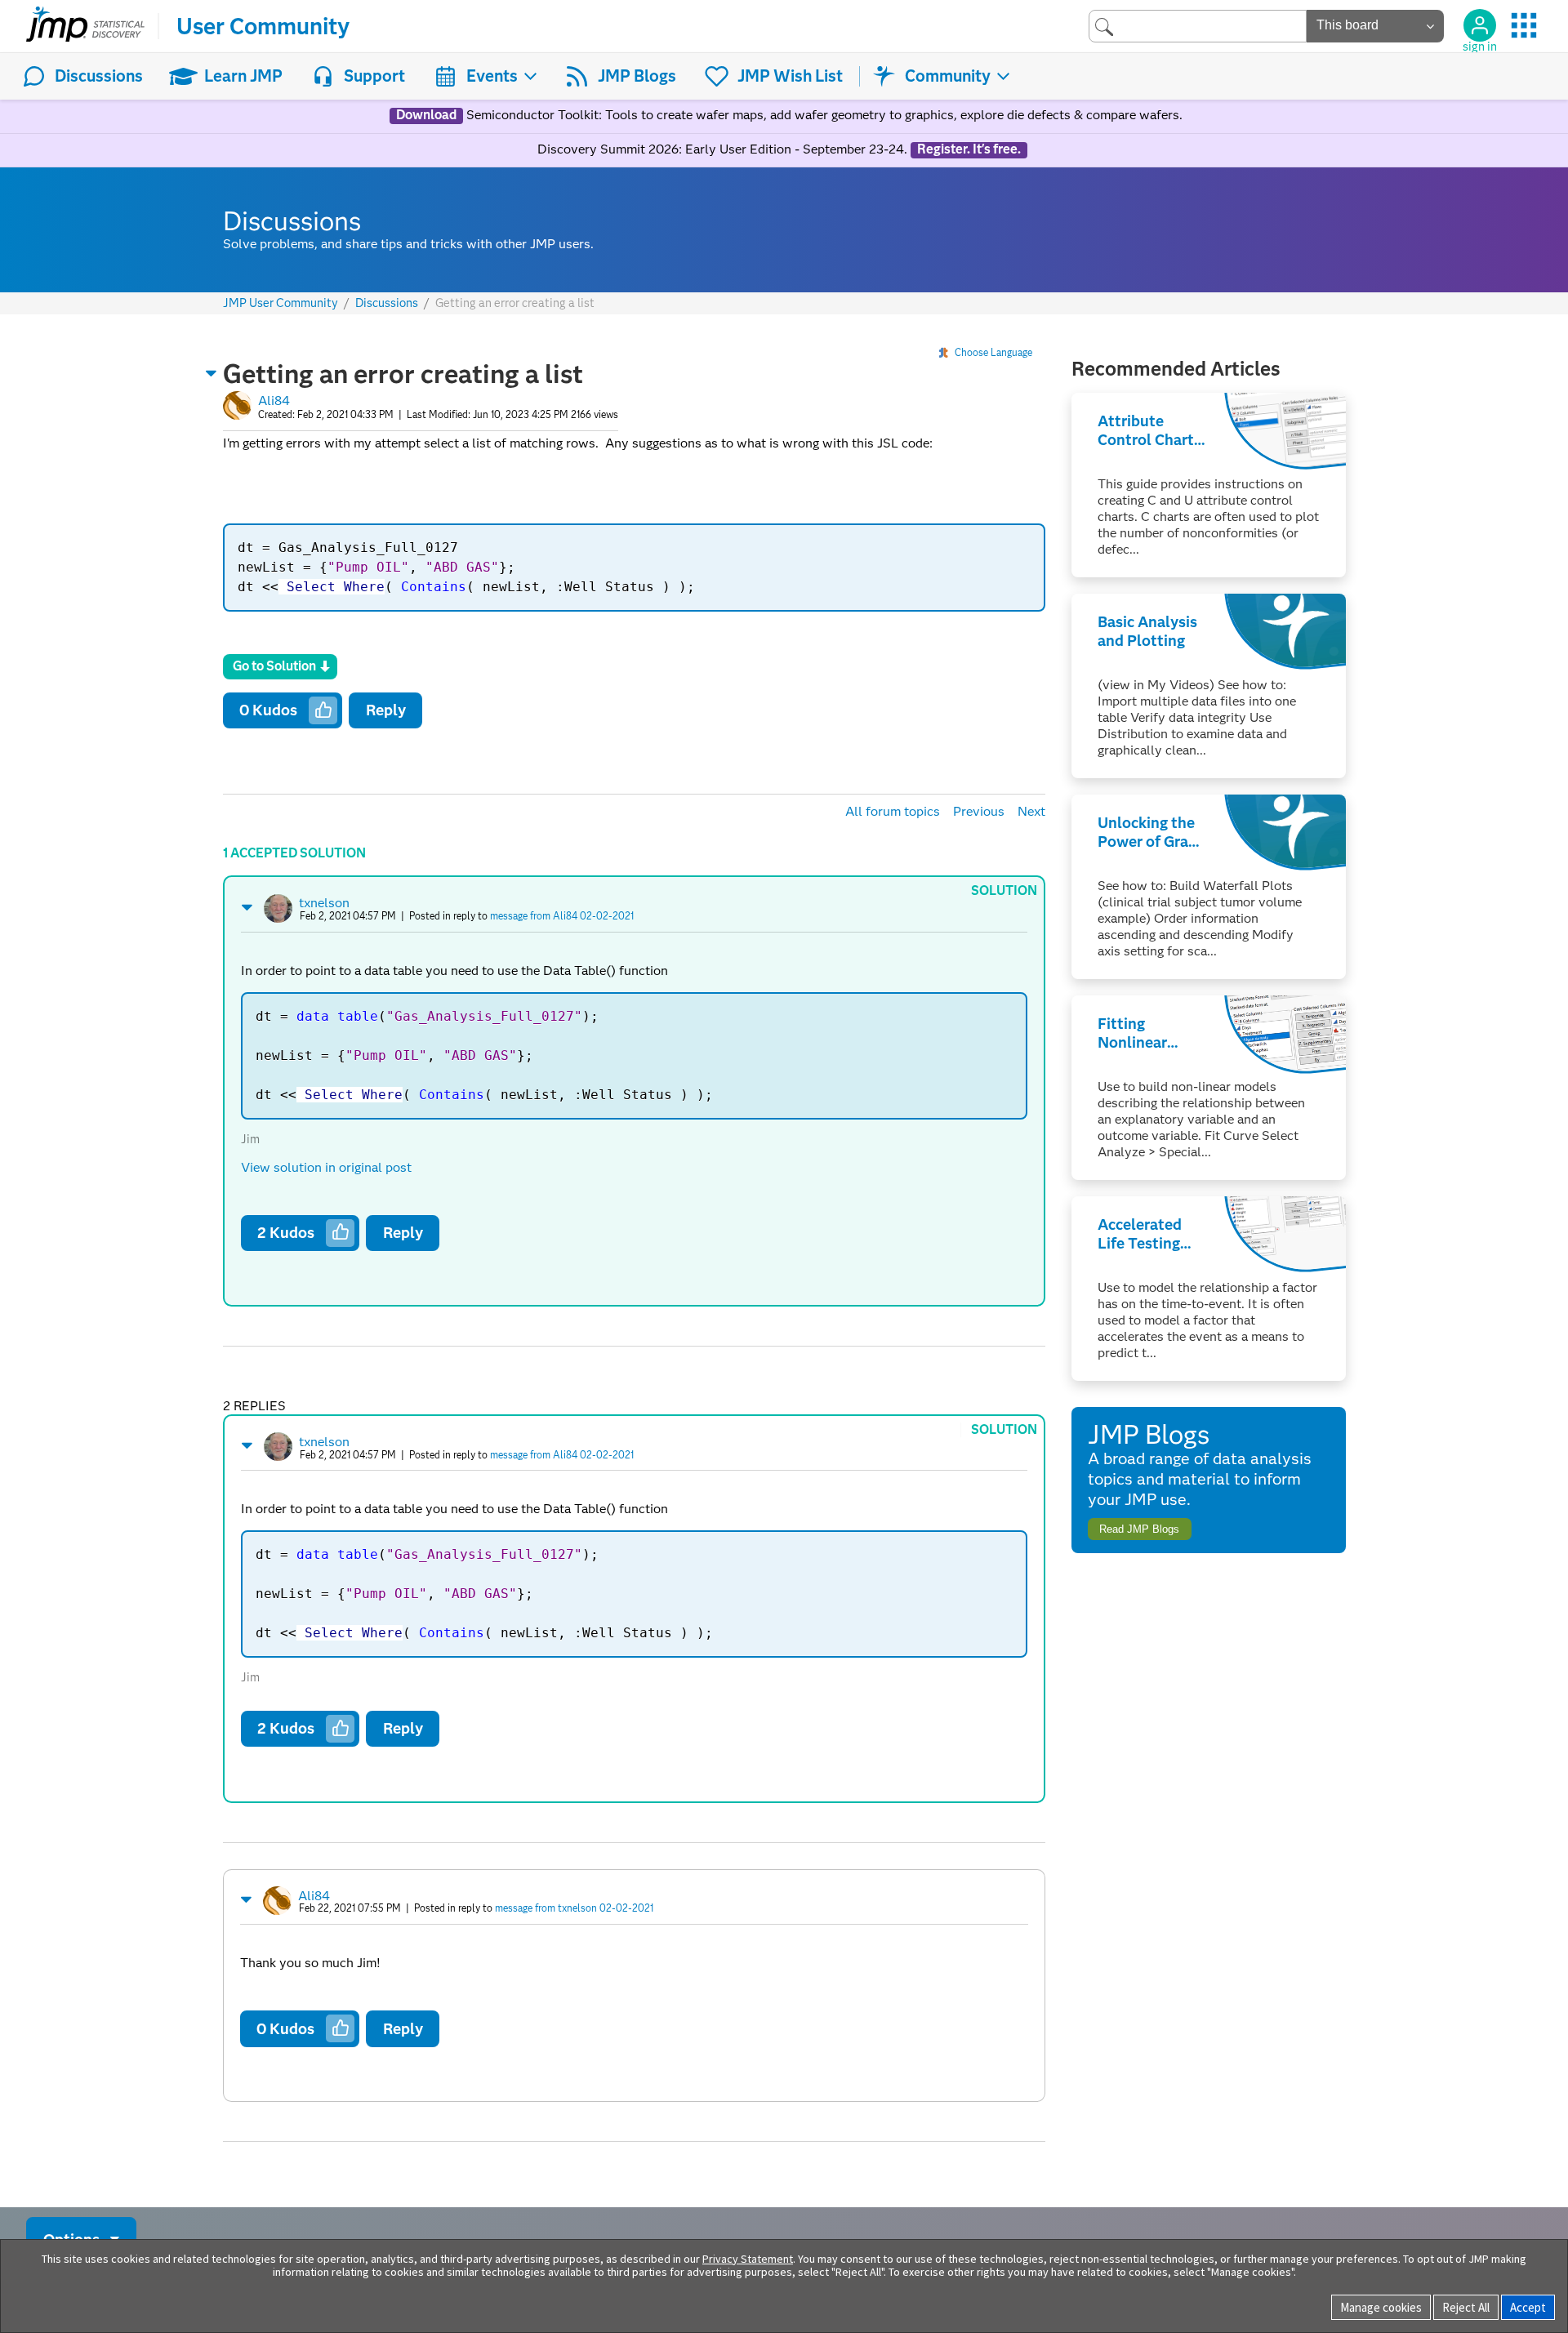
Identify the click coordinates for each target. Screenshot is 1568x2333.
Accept (1528, 2307)
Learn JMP (243, 76)
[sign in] (1480, 25)
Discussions (99, 76)
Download (426, 115)
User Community (263, 26)
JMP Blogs (637, 76)
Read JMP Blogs (1139, 1529)
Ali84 (274, 401)
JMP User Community (281, 303)
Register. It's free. (969, 149)
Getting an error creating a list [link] (515, 303)
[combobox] (1198, 26)
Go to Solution (274, 666)
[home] (85, 26)
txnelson (324, 903)
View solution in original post (326, 1167)
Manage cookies (1381, 2307)
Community (948, 76)
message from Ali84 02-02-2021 (562, 916)
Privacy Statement (748, 2259)
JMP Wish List (790, 76)
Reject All (1466, 2307)
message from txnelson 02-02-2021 (574, 1908)
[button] (212, 373)
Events (492, 76)
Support (374, 76)
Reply (386, 710)
